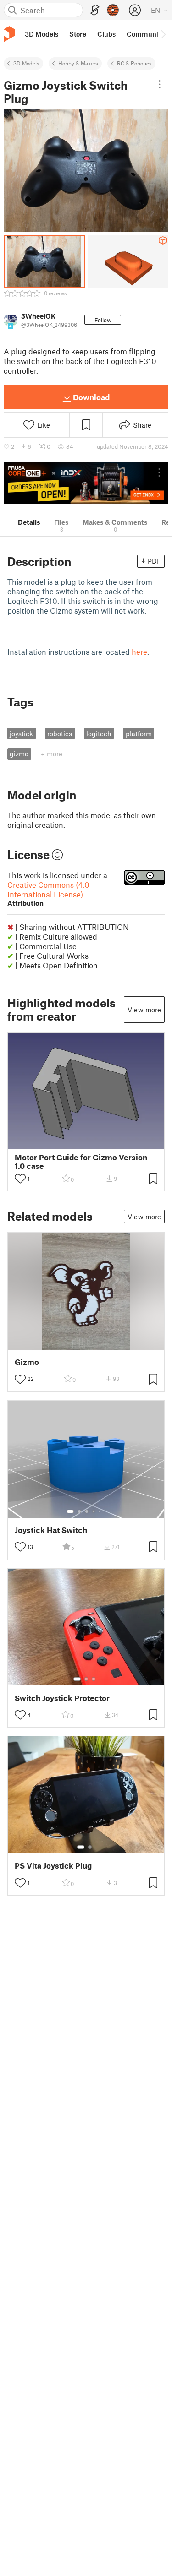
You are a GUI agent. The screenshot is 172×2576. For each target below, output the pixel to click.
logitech (99, 734)
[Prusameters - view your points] (113, 10)
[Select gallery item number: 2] (79, 1511)
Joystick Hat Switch (51, 1530)
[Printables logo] (9, 34)
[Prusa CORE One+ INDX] (86, 483)
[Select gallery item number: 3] (87, 1511)
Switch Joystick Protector (62, 1698)
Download (91, 397)
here (139, 652)
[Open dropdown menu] (159, 84)
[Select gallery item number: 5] (100, 1511)
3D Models (26, 63)
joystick (21, 734)
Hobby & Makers (78, 63)
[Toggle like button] (20, 1179)
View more (144, 1010)
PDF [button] (154, 561)
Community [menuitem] (145, 34)
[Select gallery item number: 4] (94, 1511)
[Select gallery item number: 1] (70, 1511)
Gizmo (27, 1362)
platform (139, 734)
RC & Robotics (134, 63)
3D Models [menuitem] (42, 34)
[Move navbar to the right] (163, 34)
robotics (60, 734)
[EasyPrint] (95, 10)
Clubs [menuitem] (106, 34)
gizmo (19, 754)
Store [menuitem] (78, 34)
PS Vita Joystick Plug (53, 1866)
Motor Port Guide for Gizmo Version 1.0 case (81, 1162)
